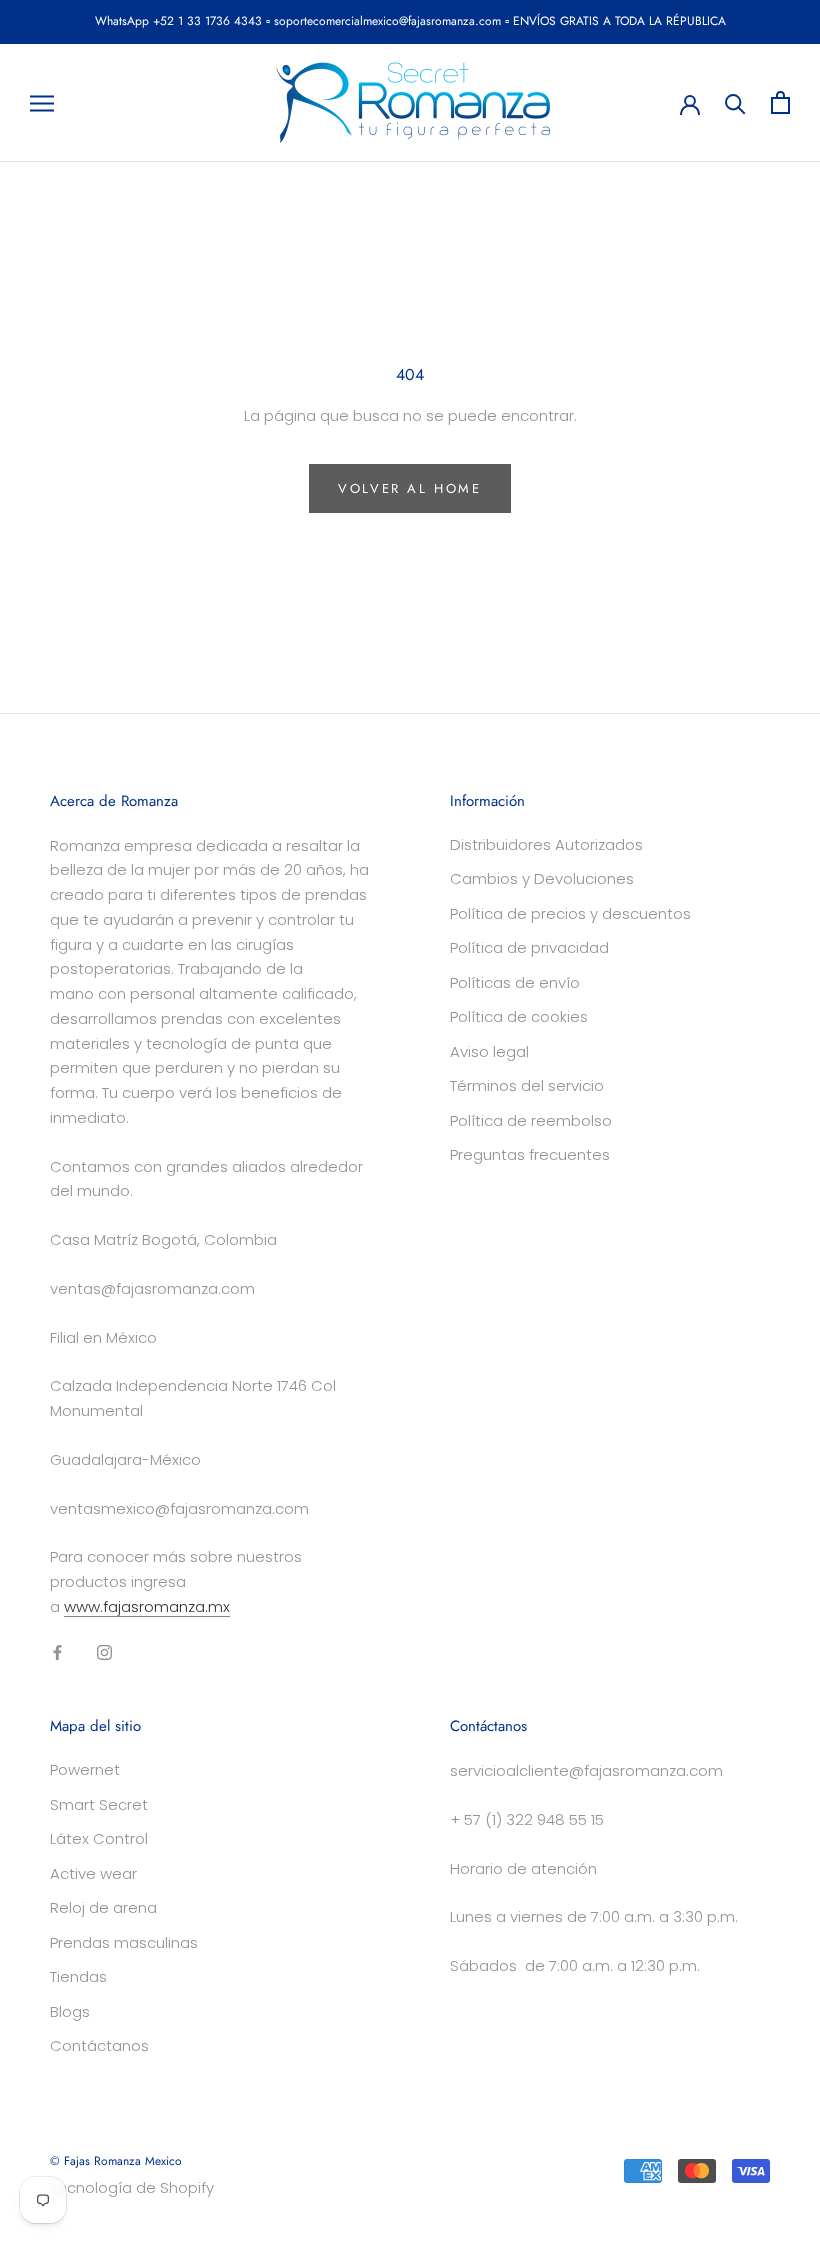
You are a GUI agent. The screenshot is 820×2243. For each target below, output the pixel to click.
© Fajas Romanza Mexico (116, 2161)
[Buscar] (735, 102)
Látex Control (99, 1838)
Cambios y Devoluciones (542, 878)
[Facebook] (57, 1652)
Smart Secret (99, 1804)
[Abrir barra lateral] (42, 102)
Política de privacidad (529, 947)
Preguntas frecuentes (530, 1154)
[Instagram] (104, 1652)
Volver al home (409, 488)
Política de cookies (519, 1016)
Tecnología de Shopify (132, 2187)
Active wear (93, 1873)
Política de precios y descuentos (570, 913)
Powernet (85, 1769)
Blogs (70, 2011)
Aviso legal (489, 1051)
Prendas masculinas (124, 1942)
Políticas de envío (515, 982)
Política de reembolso (531, 1120)
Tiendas (78, 1976)
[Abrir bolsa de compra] (780, 102)
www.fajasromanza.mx (147, 1606)
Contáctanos (99, 2045)
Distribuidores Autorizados (546, 844)
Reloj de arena (103, 1907)
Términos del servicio (527, 1085)
